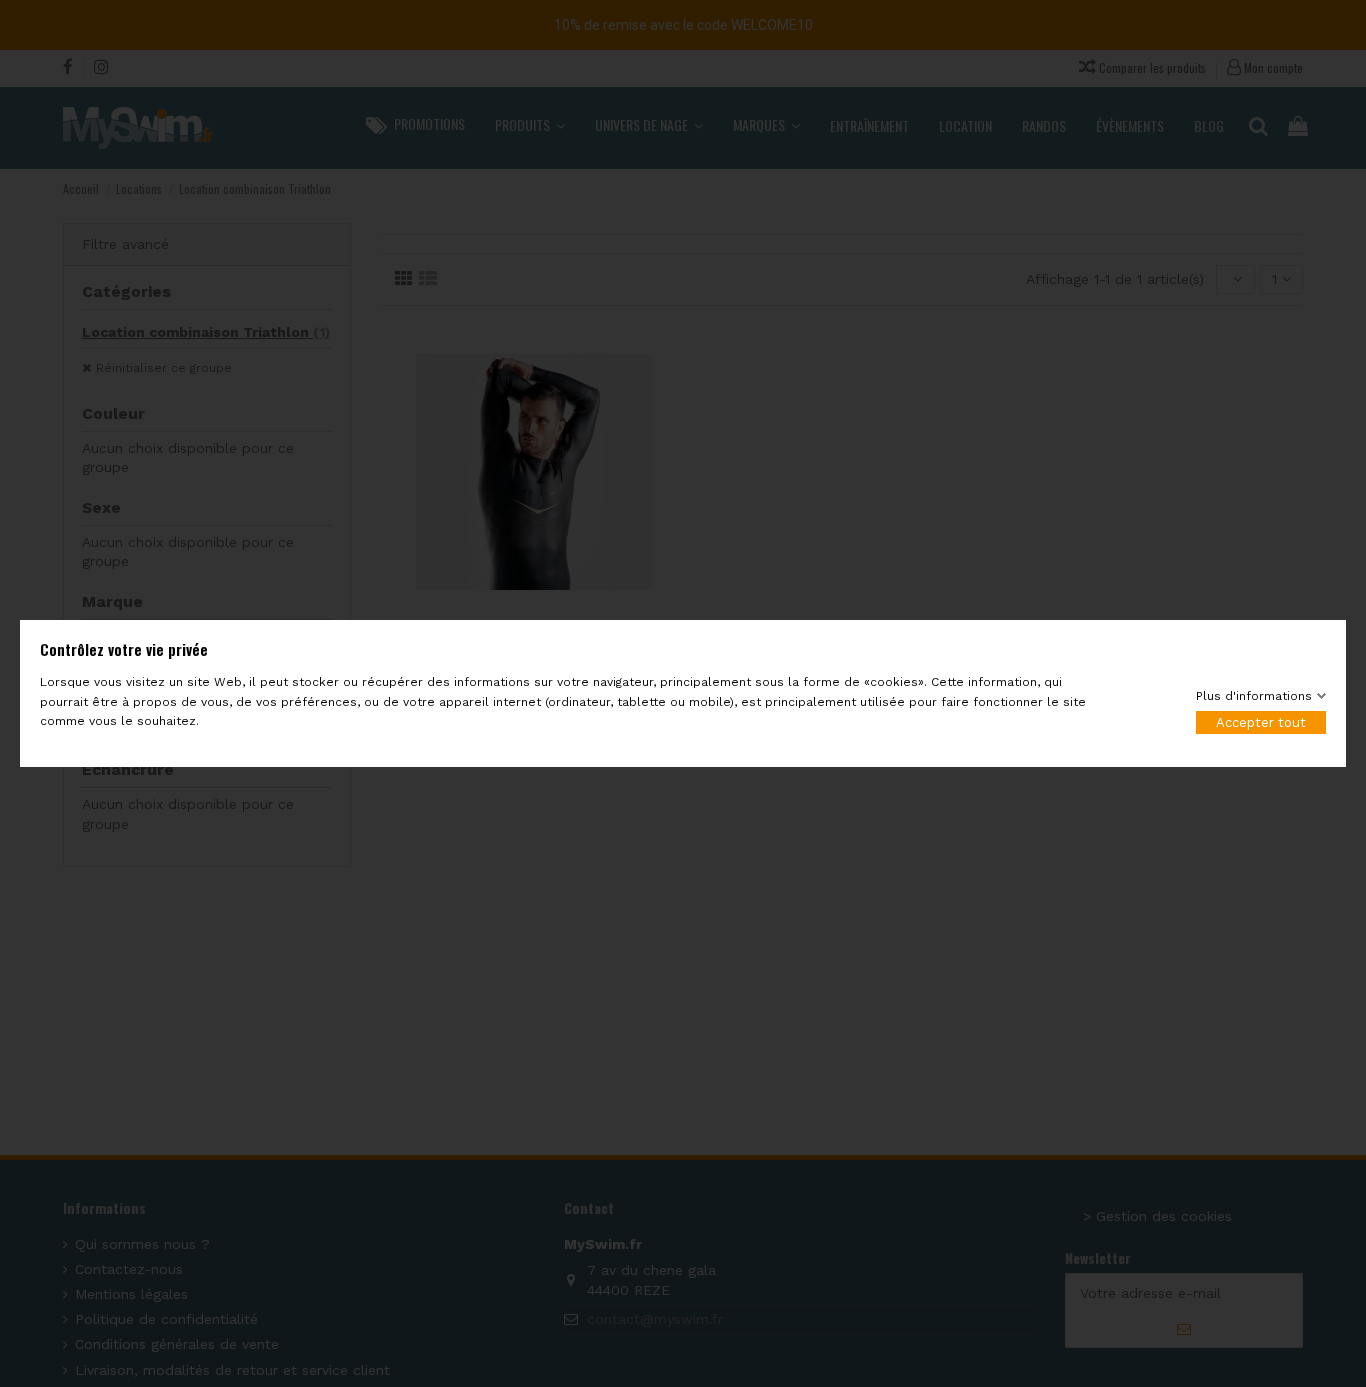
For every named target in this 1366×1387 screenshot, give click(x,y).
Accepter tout (1261, 722)
